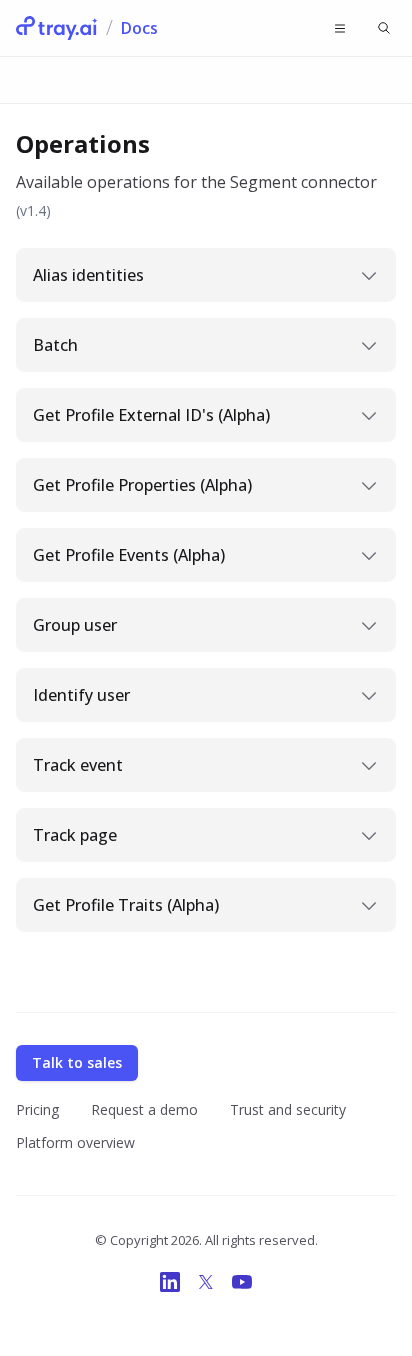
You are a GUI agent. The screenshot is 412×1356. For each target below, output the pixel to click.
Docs (139, 28)
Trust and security (288, 1109)
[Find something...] (384, 28)
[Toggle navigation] (340, 28)
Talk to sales (77, 1062)
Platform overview (75, 1142)
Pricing (37, 1109)
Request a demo (144, 1109)
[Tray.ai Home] (57, 28)
